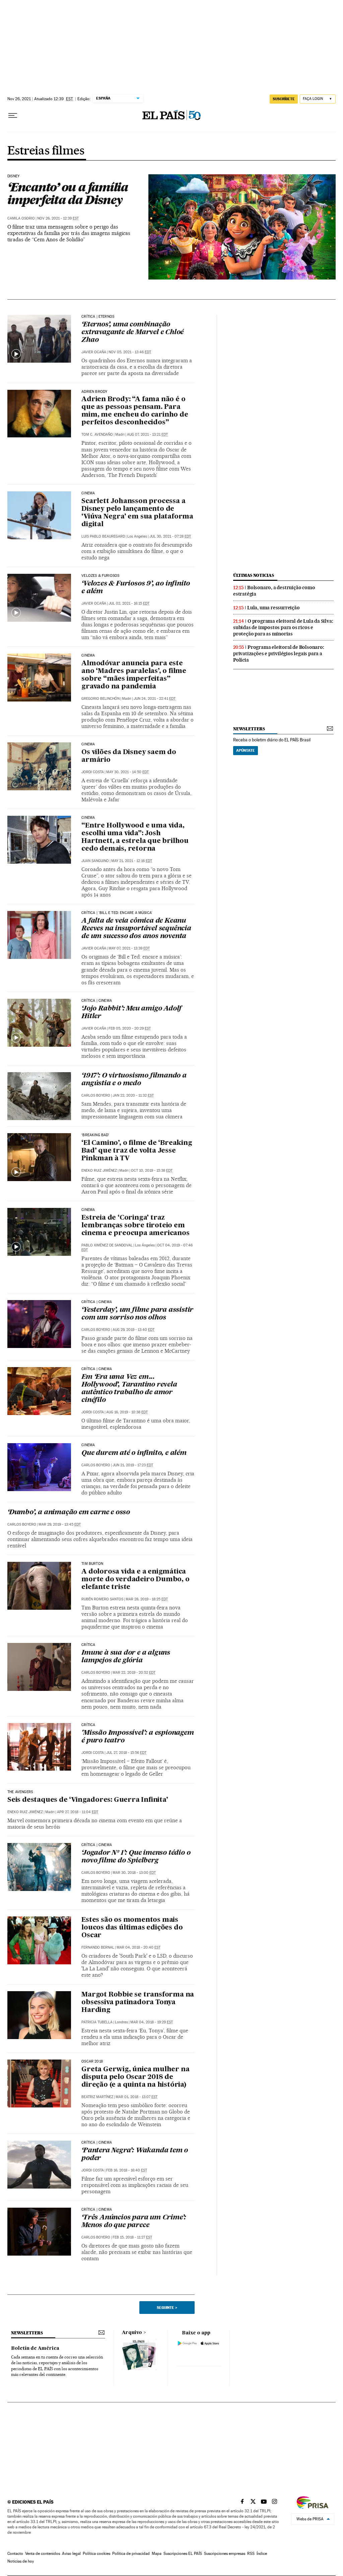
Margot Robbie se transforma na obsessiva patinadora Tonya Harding (138, 2003)
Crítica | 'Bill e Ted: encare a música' (117, 913)
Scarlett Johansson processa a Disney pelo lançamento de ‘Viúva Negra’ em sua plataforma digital (137, 513)
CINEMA (88, 1210)
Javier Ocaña (94, 352)
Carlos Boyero (96, 1095)
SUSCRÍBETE (284, 99)
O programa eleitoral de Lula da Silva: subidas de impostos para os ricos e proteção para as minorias (283, 627)
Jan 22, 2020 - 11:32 (133, 1095)
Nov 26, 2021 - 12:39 (58, 218)
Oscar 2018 (92, 2062)
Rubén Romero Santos (102, 1599)
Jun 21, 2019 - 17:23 (133, 1465)
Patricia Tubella (97, 2022)
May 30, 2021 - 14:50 (127, 772)
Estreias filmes (46, 151)
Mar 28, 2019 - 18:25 (147, 1599)
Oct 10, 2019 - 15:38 (152, 1171)
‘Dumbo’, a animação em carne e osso (69, 1513)
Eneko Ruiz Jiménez (99, 1171)
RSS (251, 2554)
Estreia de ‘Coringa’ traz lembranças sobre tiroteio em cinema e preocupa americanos (135, 1226)
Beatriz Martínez (97, 2097)
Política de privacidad (131, 2554)
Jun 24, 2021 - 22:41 (155, 699)
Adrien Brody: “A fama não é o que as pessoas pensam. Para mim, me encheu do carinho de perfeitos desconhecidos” (135, 411)
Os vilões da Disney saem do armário (129, 756)
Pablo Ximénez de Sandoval (107, 1245)
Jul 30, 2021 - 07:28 (170, 536)
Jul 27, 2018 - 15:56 (126, 1753)
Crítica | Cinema (97, 1001)
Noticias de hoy (21, 2561)
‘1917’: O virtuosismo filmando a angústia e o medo (134, 1080)
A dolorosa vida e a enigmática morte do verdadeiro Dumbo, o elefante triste (135, 1580)
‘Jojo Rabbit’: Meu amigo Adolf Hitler (131, 1013)
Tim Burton (92, 1564)
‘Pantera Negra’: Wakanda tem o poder (135, 2155)
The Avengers (20, 1792)
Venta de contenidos (43, 2554)
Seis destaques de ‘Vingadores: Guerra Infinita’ (88, 1800)
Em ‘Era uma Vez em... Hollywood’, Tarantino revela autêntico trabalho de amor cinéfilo (129, 1389)
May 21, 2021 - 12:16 (132, 861)
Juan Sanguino (95, 861)
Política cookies (96, 2554)
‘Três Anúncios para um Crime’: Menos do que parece (134, 2222)
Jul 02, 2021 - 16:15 (129, 603)
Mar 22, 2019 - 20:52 (134, 1673)
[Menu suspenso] (13, 116)
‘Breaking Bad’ (95, 1135)
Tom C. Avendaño (97, 435)
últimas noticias (254, 575)
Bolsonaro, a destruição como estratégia (274, 591)
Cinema (88, 493)
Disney (13, 176)
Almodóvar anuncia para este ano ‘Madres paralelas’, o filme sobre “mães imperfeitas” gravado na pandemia (134, 675)
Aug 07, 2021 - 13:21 (147, 435)
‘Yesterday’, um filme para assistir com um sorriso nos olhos (137, 1314)
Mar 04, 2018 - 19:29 (152, 2022)
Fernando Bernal (98, 1947)
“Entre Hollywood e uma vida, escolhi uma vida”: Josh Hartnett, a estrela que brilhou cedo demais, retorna (135, 837)
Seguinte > (167, 2308)
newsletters (249, 729)
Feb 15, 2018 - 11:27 (132, 2237)
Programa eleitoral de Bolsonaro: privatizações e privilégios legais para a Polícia (279, 654)
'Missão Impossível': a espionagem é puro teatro (138, 1737)
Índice (262, 2554)
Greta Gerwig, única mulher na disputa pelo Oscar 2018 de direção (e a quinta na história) (135, 2077)
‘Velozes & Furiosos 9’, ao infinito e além (136, 588)
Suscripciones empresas (225, 2554)
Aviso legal (71, 2554)
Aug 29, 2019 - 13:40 (133, 1330)
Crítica (88, 1645)
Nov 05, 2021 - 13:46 (130, 352)
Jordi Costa (93, 772)
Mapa (157, 2554)
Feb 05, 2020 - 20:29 (130, 1028)
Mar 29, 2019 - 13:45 (60, 1524)
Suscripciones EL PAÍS (183, 2554)
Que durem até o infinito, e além (134, 1453)
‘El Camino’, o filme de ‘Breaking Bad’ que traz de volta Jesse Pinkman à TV (137, 1151)
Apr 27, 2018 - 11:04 (78, 1812)
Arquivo (132, 2333)
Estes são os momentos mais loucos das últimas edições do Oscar (132, 1928)
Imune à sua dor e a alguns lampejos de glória (126, 1657)
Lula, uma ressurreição (273, 608)
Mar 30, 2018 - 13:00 (134, 1873)
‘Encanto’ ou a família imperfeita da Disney (68, 193)
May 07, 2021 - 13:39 (129, 948)
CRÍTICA (88, 1725)
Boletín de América (35, 2348)
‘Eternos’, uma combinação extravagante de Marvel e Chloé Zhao (132, 332)
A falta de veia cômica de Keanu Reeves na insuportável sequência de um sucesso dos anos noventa (136, 929)
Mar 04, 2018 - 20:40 (139, 1947)
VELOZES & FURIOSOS (100, 576)
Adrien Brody (94, 392)
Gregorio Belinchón (100, 699)
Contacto (15, 2554)
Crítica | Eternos (98, 317)
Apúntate (246, 750)
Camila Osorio (21, 218)
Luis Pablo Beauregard (103, 536)
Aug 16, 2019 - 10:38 (127, 1412)
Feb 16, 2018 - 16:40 (127, 2170)
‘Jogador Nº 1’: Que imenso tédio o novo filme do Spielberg (136, 1857)
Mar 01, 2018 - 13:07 (136, 2097)
